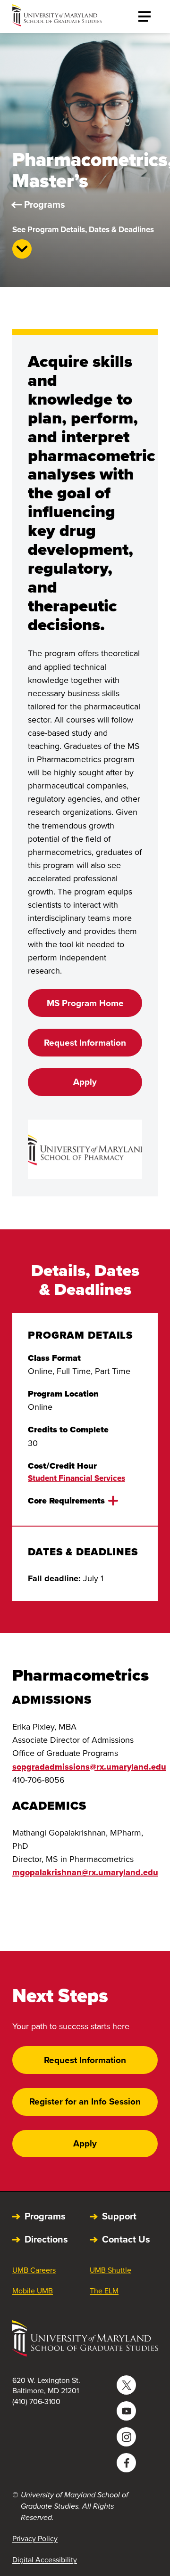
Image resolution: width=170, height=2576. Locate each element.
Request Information (85, 1043)
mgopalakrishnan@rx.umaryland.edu (85, 1872)
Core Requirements (66, 1501)
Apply (85, 1082)
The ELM (104, 2291)
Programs (45, 204)
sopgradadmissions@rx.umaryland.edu (89, 1767)
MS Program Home (85, 1003)
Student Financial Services (76, 1478)
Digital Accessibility (45, 2560)
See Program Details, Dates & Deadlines (83, 230)
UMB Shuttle (110, 2270)
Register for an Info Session (85, 2101)
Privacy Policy (35, 2539)
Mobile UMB (33, 2291)
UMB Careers (34, 2270)
